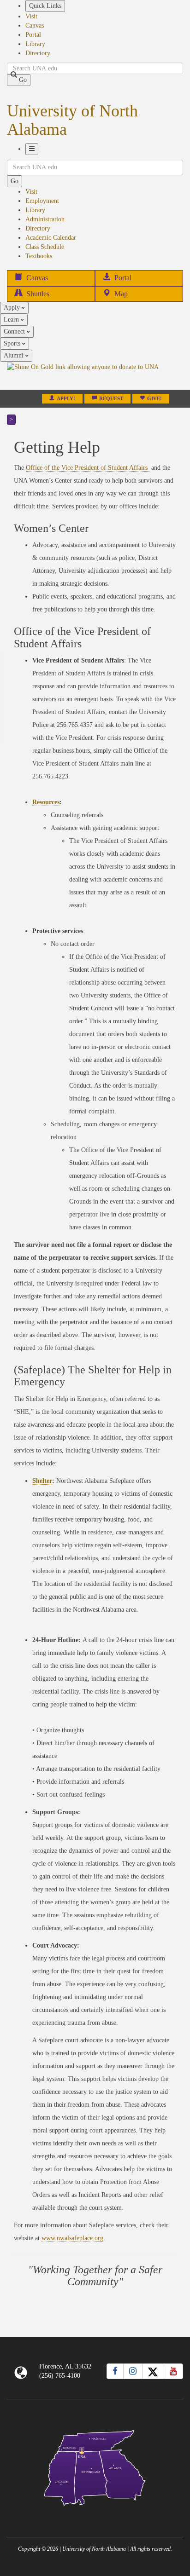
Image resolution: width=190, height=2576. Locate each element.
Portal (33, 35)
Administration (45, 219)
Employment (42, 201)
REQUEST (111, 399)
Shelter (42, 1481)
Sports (13, 343)
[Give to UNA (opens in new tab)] (95, 375)
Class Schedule (45, 247)
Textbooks (39, 256)
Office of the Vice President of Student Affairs (88, 468)
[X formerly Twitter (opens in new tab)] (153, 2371)
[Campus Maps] (95, 2466)
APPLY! (66, 399)
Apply (13, 308)
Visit (31, 16)
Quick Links (45, 6)
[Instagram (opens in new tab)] (133, 2371)
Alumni (15, 355)
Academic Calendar (51, 238)
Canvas (35, 26)
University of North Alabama (72, 120)
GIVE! (154, 399)
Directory (38, 53)
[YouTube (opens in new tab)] (173, 2371)
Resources (46, 802)
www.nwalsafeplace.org (72, 2238)
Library (35, 44)
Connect (15, 331)
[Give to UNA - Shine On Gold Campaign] (95, 2513)
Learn (12, 320)
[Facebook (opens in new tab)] (115, 2371)
